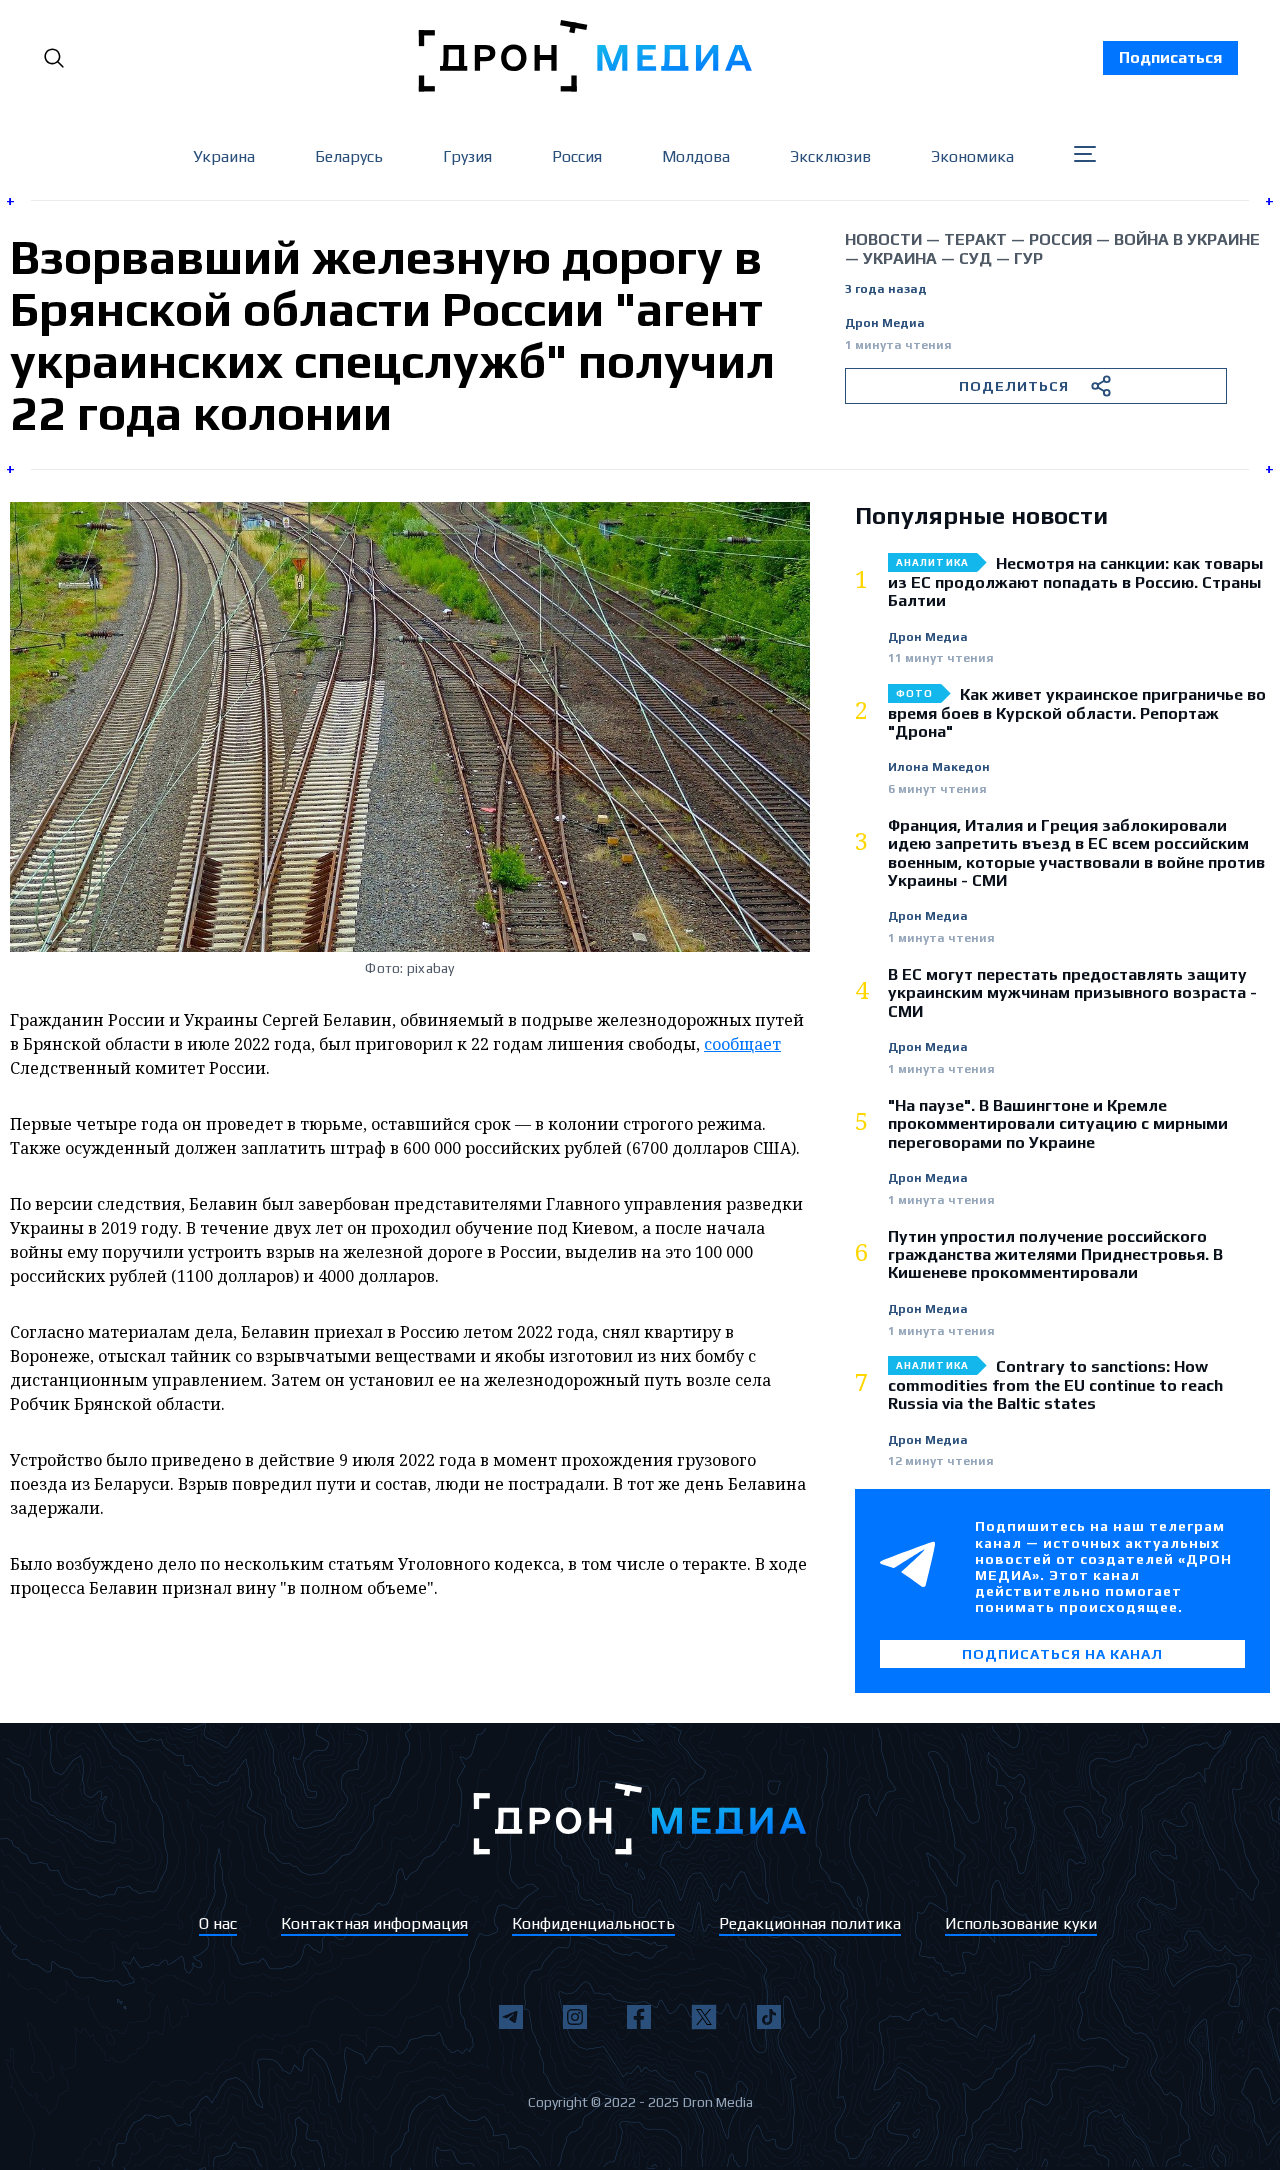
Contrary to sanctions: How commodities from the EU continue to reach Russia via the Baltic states (1055, 1385)
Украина (224, 156)
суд (975, 258)
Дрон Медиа (885, 323)
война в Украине (1187, 239)
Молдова (696, 156)
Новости (883, 239)
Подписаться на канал (1062, 1654)
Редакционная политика (810, 1923)
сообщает (742, 1044)
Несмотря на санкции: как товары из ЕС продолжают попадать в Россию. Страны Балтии (1075, 582)
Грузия (467, 156)
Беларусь (349, 156)
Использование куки (1021, 1923)
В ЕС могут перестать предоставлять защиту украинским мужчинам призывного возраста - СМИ (1072, 993)
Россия (577, 156)
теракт (975, 239)
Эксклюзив (830, 156)
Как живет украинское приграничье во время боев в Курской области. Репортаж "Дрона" (1077, 713)
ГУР (1028, 258)
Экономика (972, 156)
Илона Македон (939, 767)
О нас (218, 1923)
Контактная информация (374, 1923)
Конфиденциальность (593, 1923)
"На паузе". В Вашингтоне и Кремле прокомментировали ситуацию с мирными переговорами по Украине (1058, 1124)
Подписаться (1170, 57)
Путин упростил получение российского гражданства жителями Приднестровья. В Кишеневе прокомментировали (1055, 1255)
